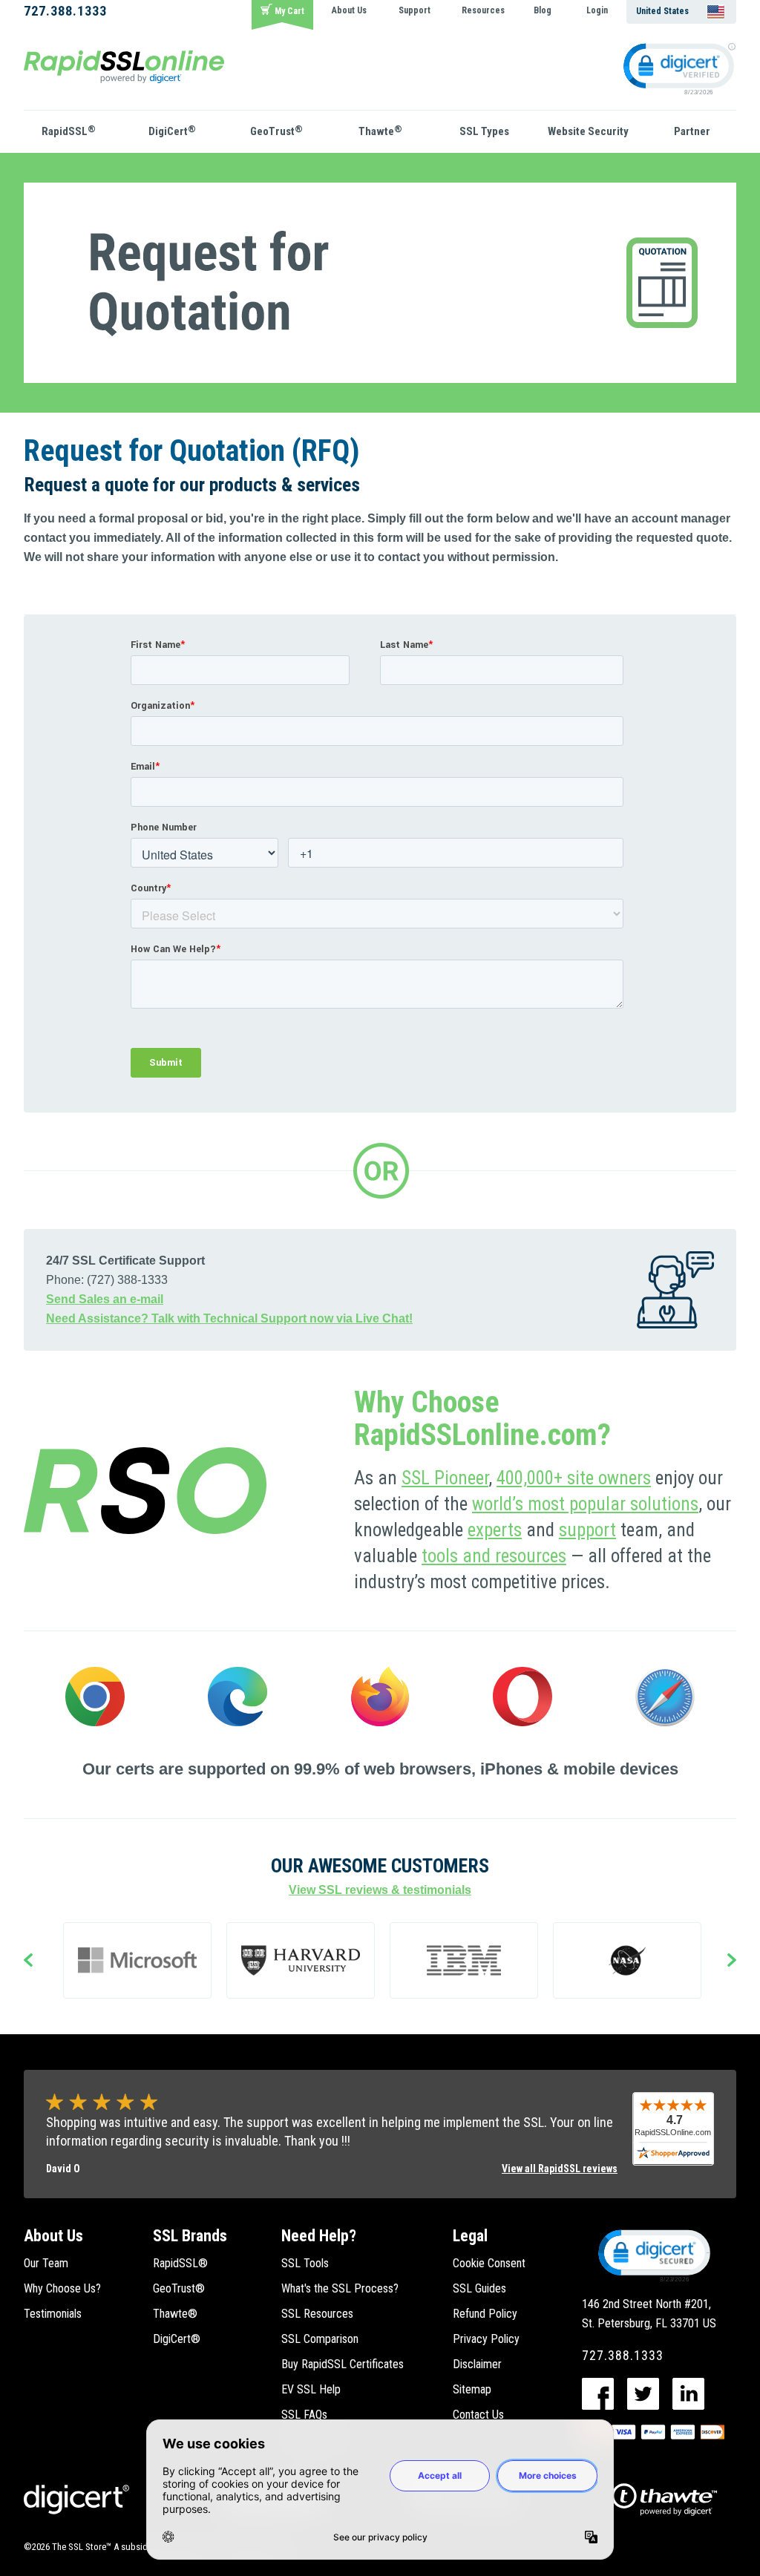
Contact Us (478, 2415)
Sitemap (472, 2389)
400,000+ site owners (574, 1478)
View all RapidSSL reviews (560, 2169)
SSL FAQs (304, 2415)
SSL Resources (317, 2314)
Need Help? (319, 2236)
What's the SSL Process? (340, 2288)
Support (415, 10)
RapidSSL (69, 131)
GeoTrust (276, 131)
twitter (643, 2394)
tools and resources (494, 1556)
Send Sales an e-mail (105, 1299)
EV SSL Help (311, 2389)
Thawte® (175, 2314)
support (587, 1530)
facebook (598, 2394)
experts (495, 1530)
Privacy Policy (486, 2339)
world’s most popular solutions (585, 1504)
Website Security (588, 131)
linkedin (688, 2394)
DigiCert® (177, 2339)
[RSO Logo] (124, 66)
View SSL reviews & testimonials (380, 1890)
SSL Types (484, 131)
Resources (483, 10)
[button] (653, 2255)
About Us (349, 10)
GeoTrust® (179, 2288)
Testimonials (53, 2314)
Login (597, 10)
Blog (543, 10)
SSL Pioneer (445, 1478)
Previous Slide (28, 1962)
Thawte (380, 131)
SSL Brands (190, 2236)
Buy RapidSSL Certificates (343, 2364)
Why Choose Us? (62, 2288)
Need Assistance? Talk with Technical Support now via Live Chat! (229, 1318)
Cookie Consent (489, 2263)
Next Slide (732, 1962)
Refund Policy (485, 2314)
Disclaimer (477, 2364)
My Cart (289, 11)
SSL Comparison (320, 2339)
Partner (692, 131)
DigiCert (172, 131)
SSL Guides (479, 2288)
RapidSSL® (180, 2263)
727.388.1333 (65, 11)
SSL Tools (305, 2263)
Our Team (46, 2263)
